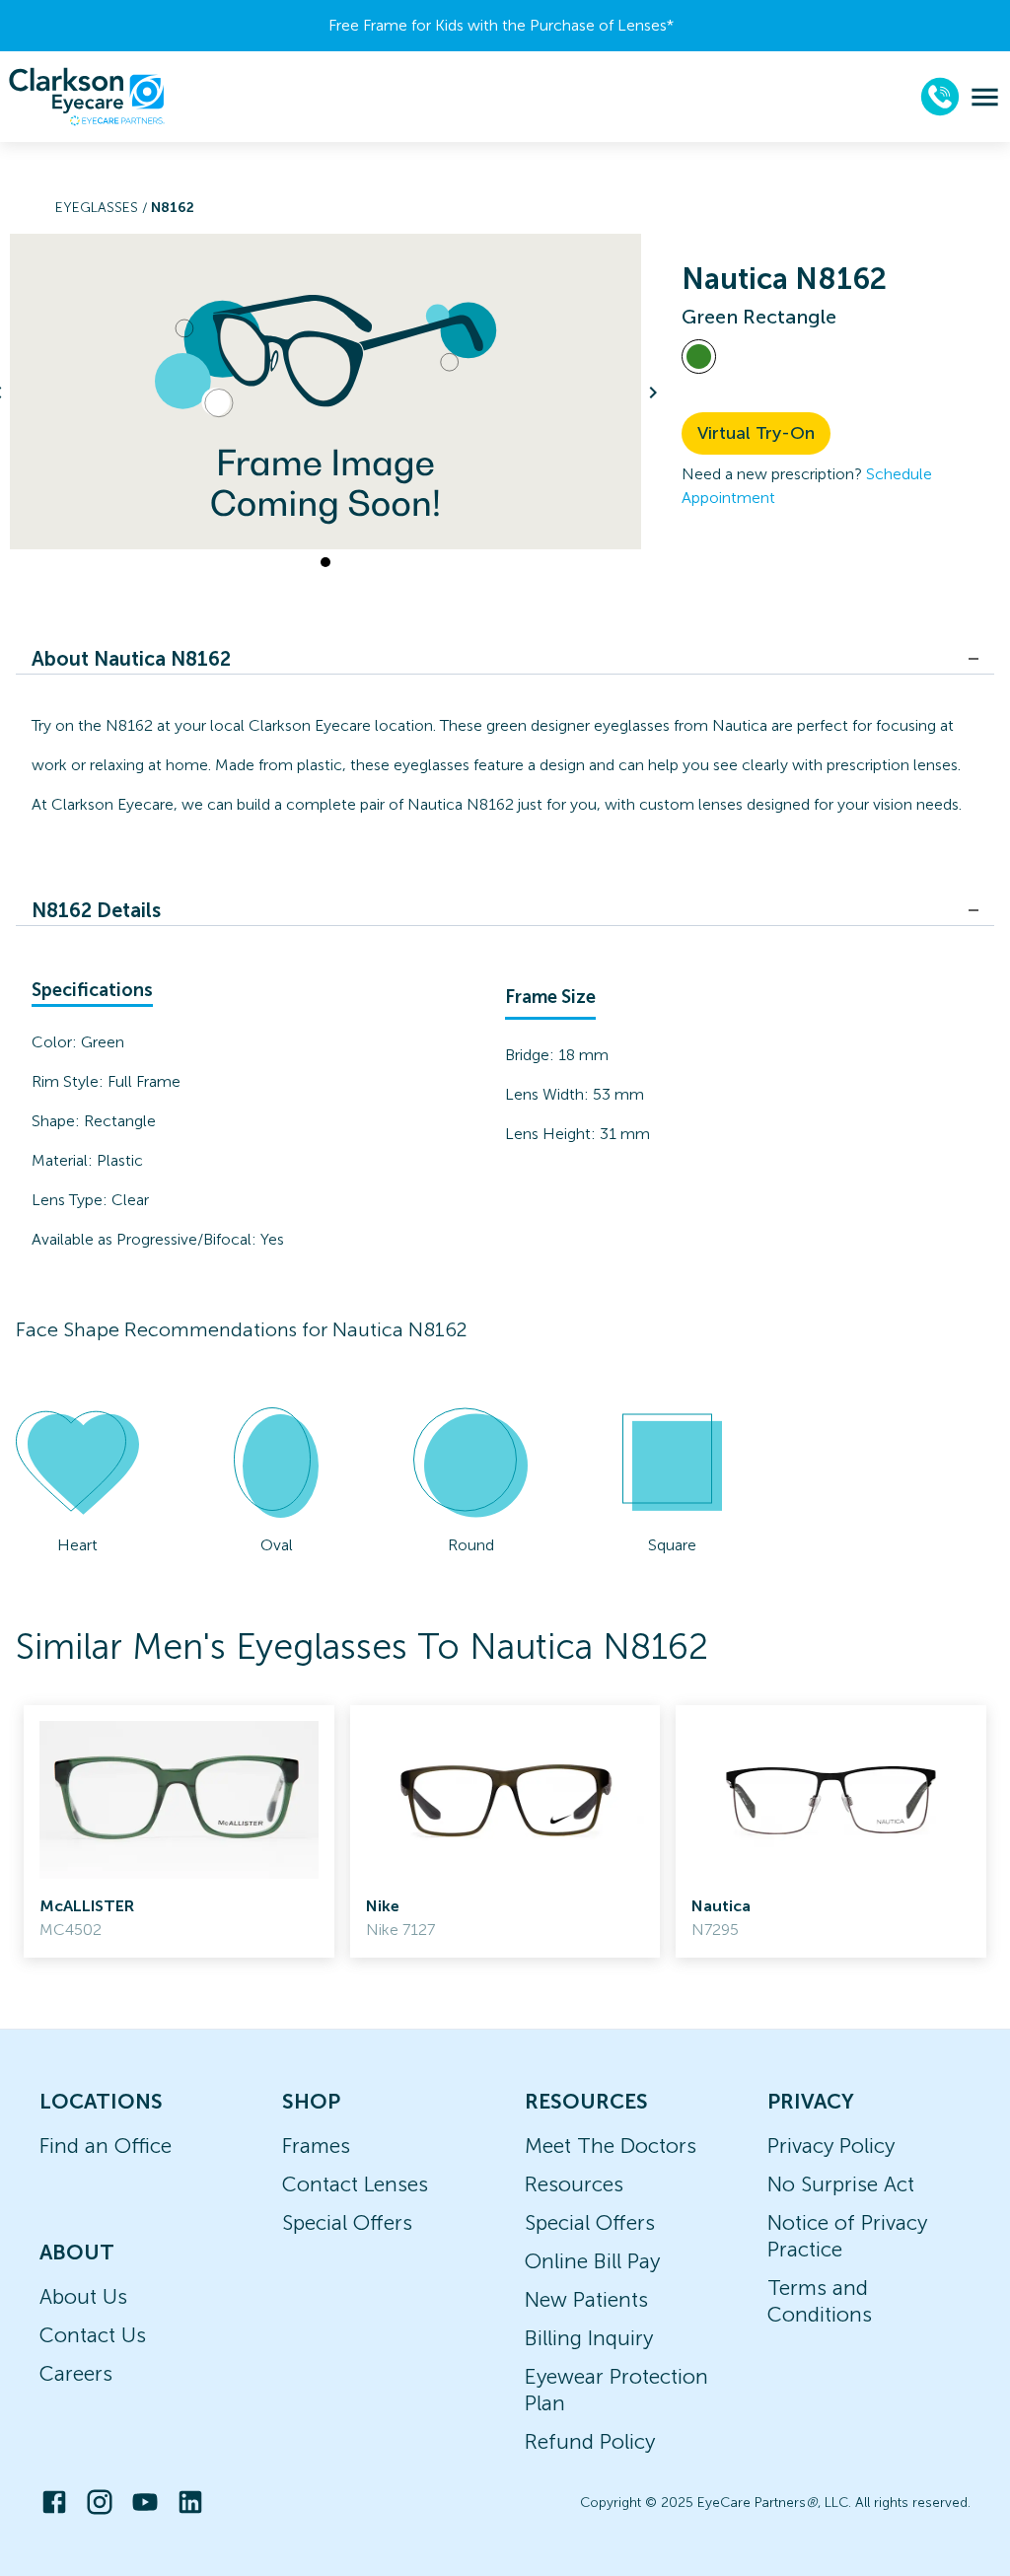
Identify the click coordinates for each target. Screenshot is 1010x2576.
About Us (83, 2296)
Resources (574, 2184)
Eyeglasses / (103, 208)
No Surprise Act (841, 2184)
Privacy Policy (831, 2146)
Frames (316, 2146)
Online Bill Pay (592, 2261)
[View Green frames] (699, 357)
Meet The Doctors (611, 2146)
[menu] (985, 97)
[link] (179, 1831)
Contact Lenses (355, 2184)
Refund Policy (590, 2441)
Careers (76, 2373)
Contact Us (93, 2335)
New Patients (586, 2299)
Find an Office (106, 2146)
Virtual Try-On (756, 433)
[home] (87, 97)
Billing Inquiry (589, 2338)
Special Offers (347, 2222)
